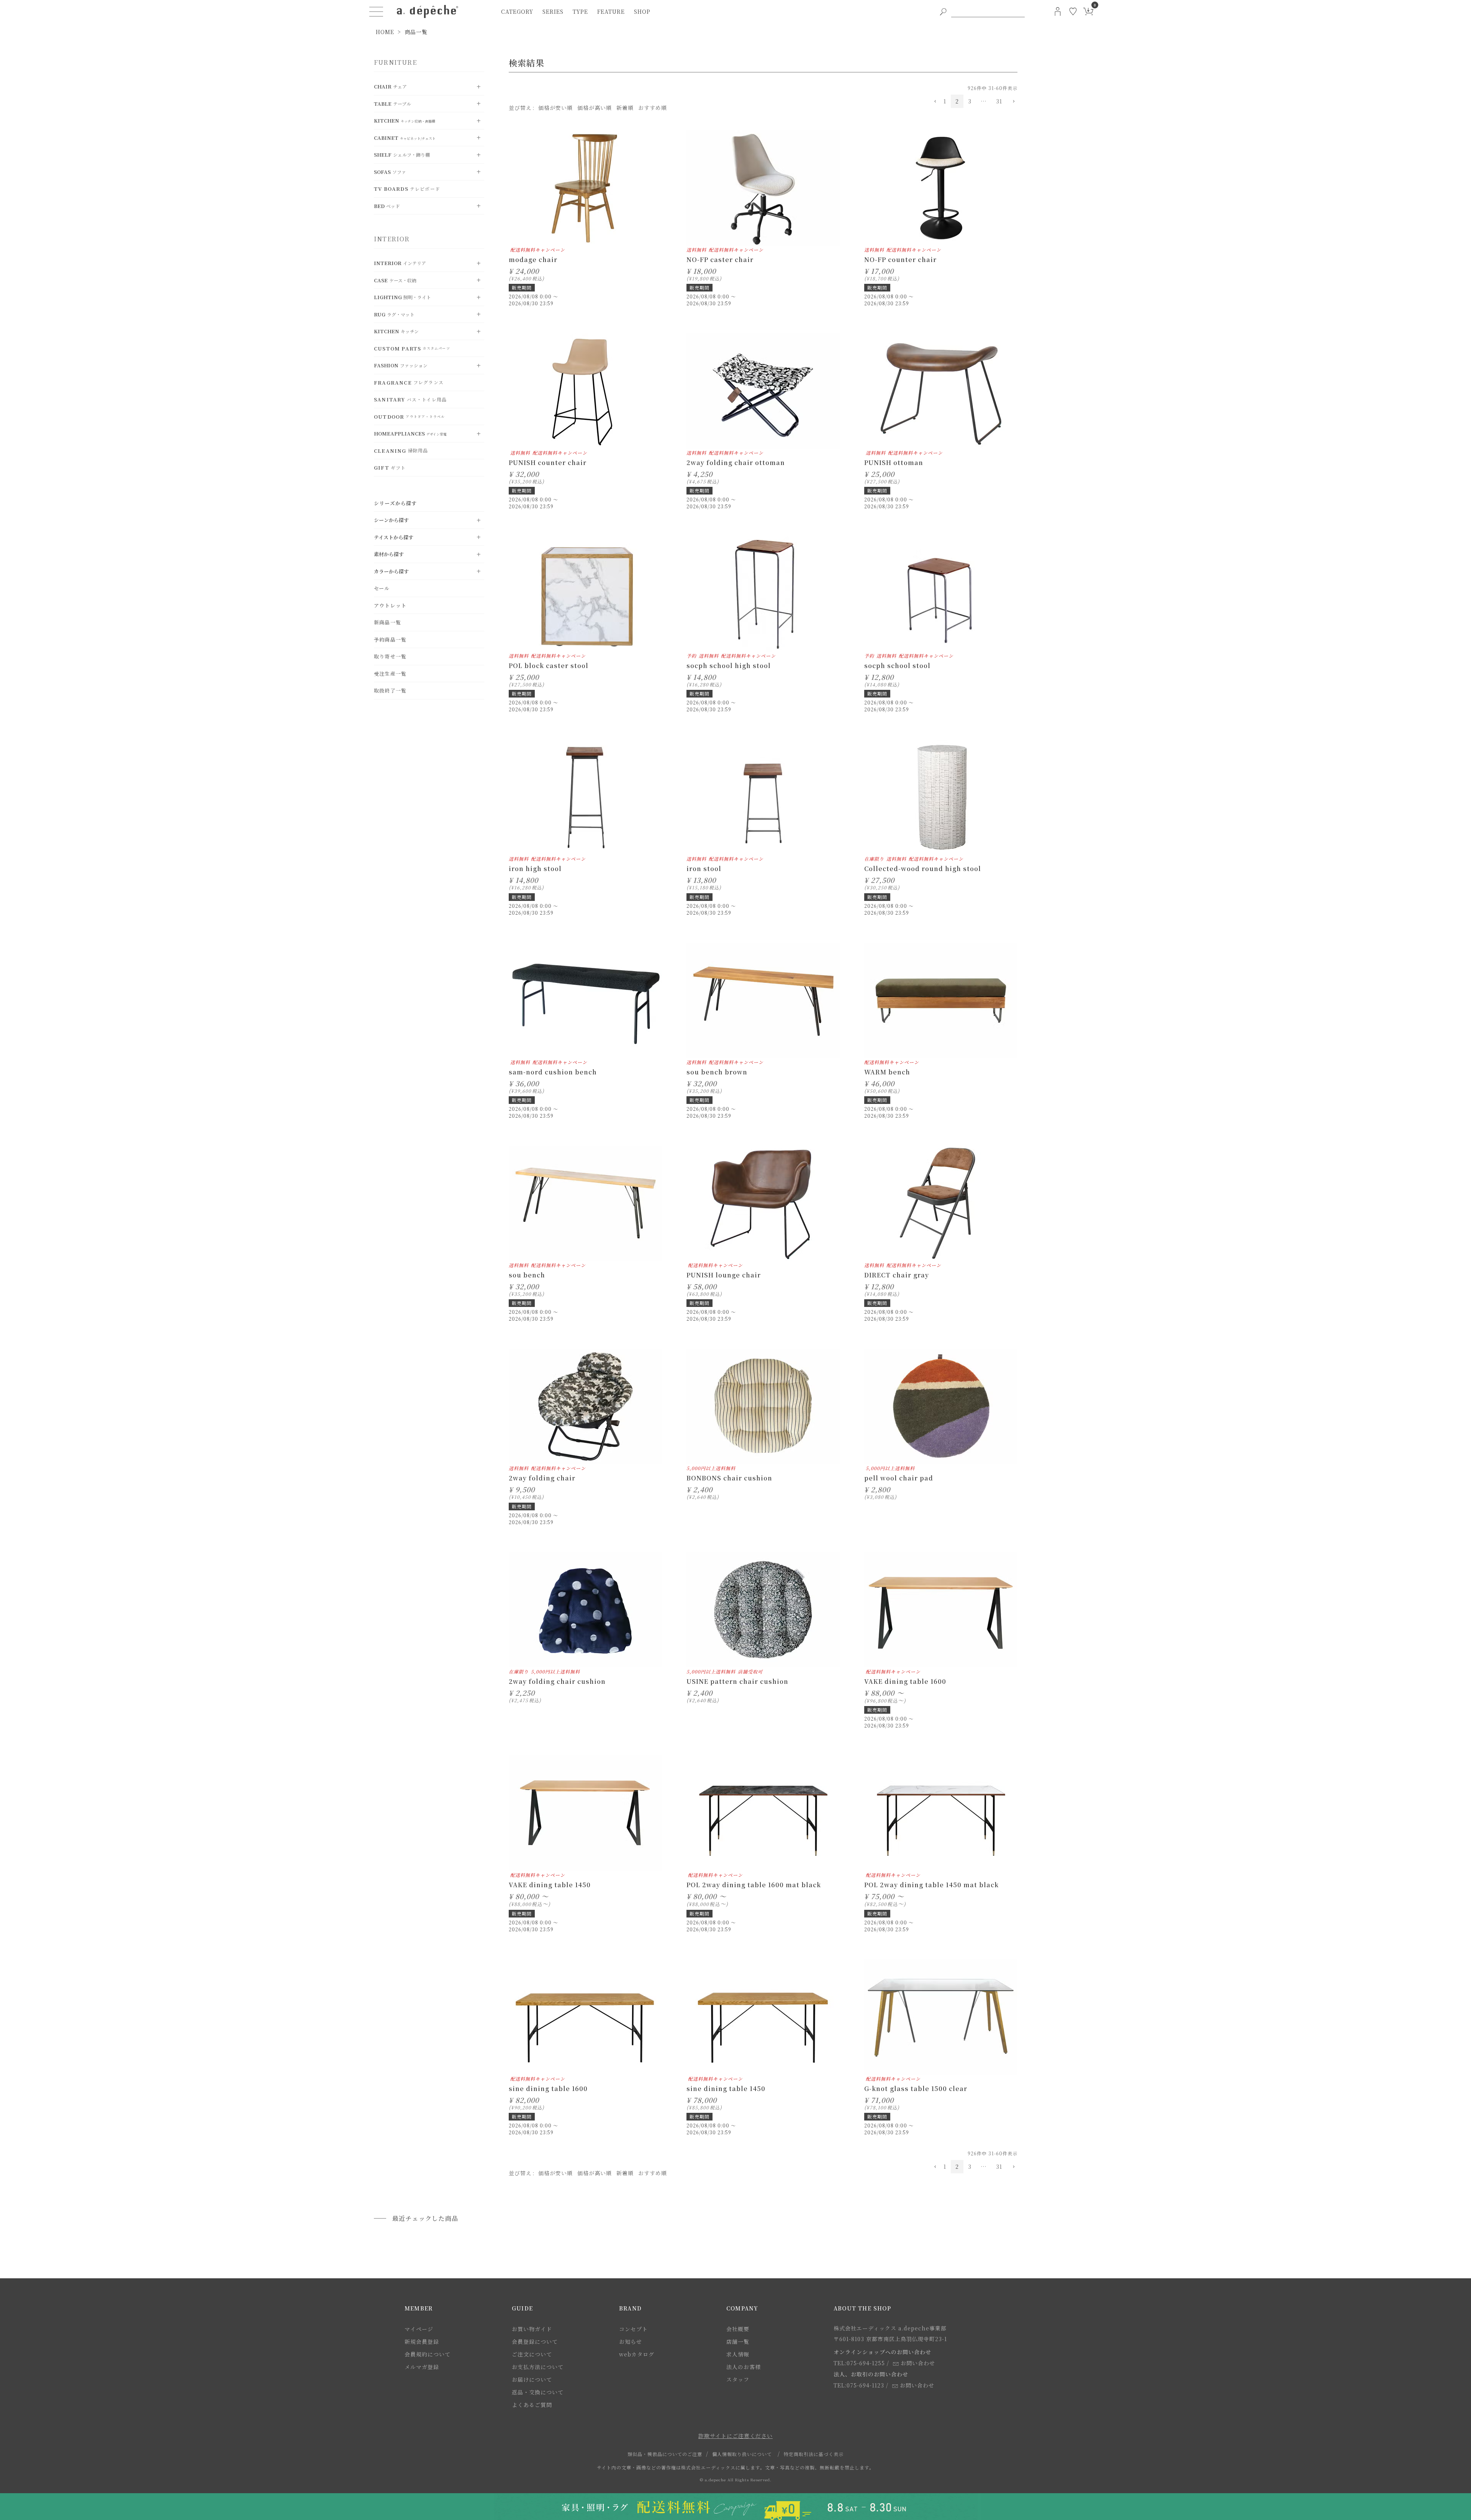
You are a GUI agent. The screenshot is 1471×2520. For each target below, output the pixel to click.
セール (382, 588)
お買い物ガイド (532, 2329)
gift (390, 467)
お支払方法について (538, 2367)
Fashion (401, 365)
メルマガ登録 (422, 2367)
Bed (387, 206)
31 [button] (999, 101)
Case (395, 280)
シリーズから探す (396, 503)
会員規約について (428, 2354)
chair (390, 86)
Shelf (402, 155)
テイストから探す (394, 537)
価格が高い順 (595, 108)
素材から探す (389, 554)
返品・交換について (538, 2392)
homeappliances (410, 433)
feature (611, 11)
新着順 (625, 108)
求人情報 (738, 2354)
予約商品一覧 (390, 639)
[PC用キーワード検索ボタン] (943, 11)
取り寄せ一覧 (390, 656)
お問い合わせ (918, 2363)
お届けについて (532, 2379)
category (517, 11)
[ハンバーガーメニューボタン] (376, 11)
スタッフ (738, 2379)
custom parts (412, 348)
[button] (934, 102)
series (553, 11)
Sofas (390, 172)
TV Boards (407, 189)
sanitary (410, 399)
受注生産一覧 (390, 674)
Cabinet (405, 138)
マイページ (419, 2329)
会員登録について (535, 2342)
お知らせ (631, 2342)
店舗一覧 (738, 2342)
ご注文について (532, 2354)
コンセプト (633, 2329)
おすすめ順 (653, 108)
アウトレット (390, 605)
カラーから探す (391, 571)
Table (392, 104)
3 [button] (970, 101)
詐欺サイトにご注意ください (735, 2436)
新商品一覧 (387, 622)
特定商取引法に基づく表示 (814, 2454)
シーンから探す (391, 520)
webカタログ (637, 2354)
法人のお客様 (744, 2367)
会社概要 (738, 2329)
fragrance (409, 382)
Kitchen (405, 120)
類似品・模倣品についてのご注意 (665, 2454)
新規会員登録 (422, 2342)
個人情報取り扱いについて (742, 2454)
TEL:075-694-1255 (859, 2363)
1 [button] (945, 101)
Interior (400, 263)
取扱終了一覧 (390, 690)
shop (642, 11)
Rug (394, 314)
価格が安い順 (555, 108)
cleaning (401, 451)
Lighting (402, 297)
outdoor (409, 417)
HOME (385, 32)
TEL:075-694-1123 (859, 2385)
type (580, 11)
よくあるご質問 (532, 2405)
